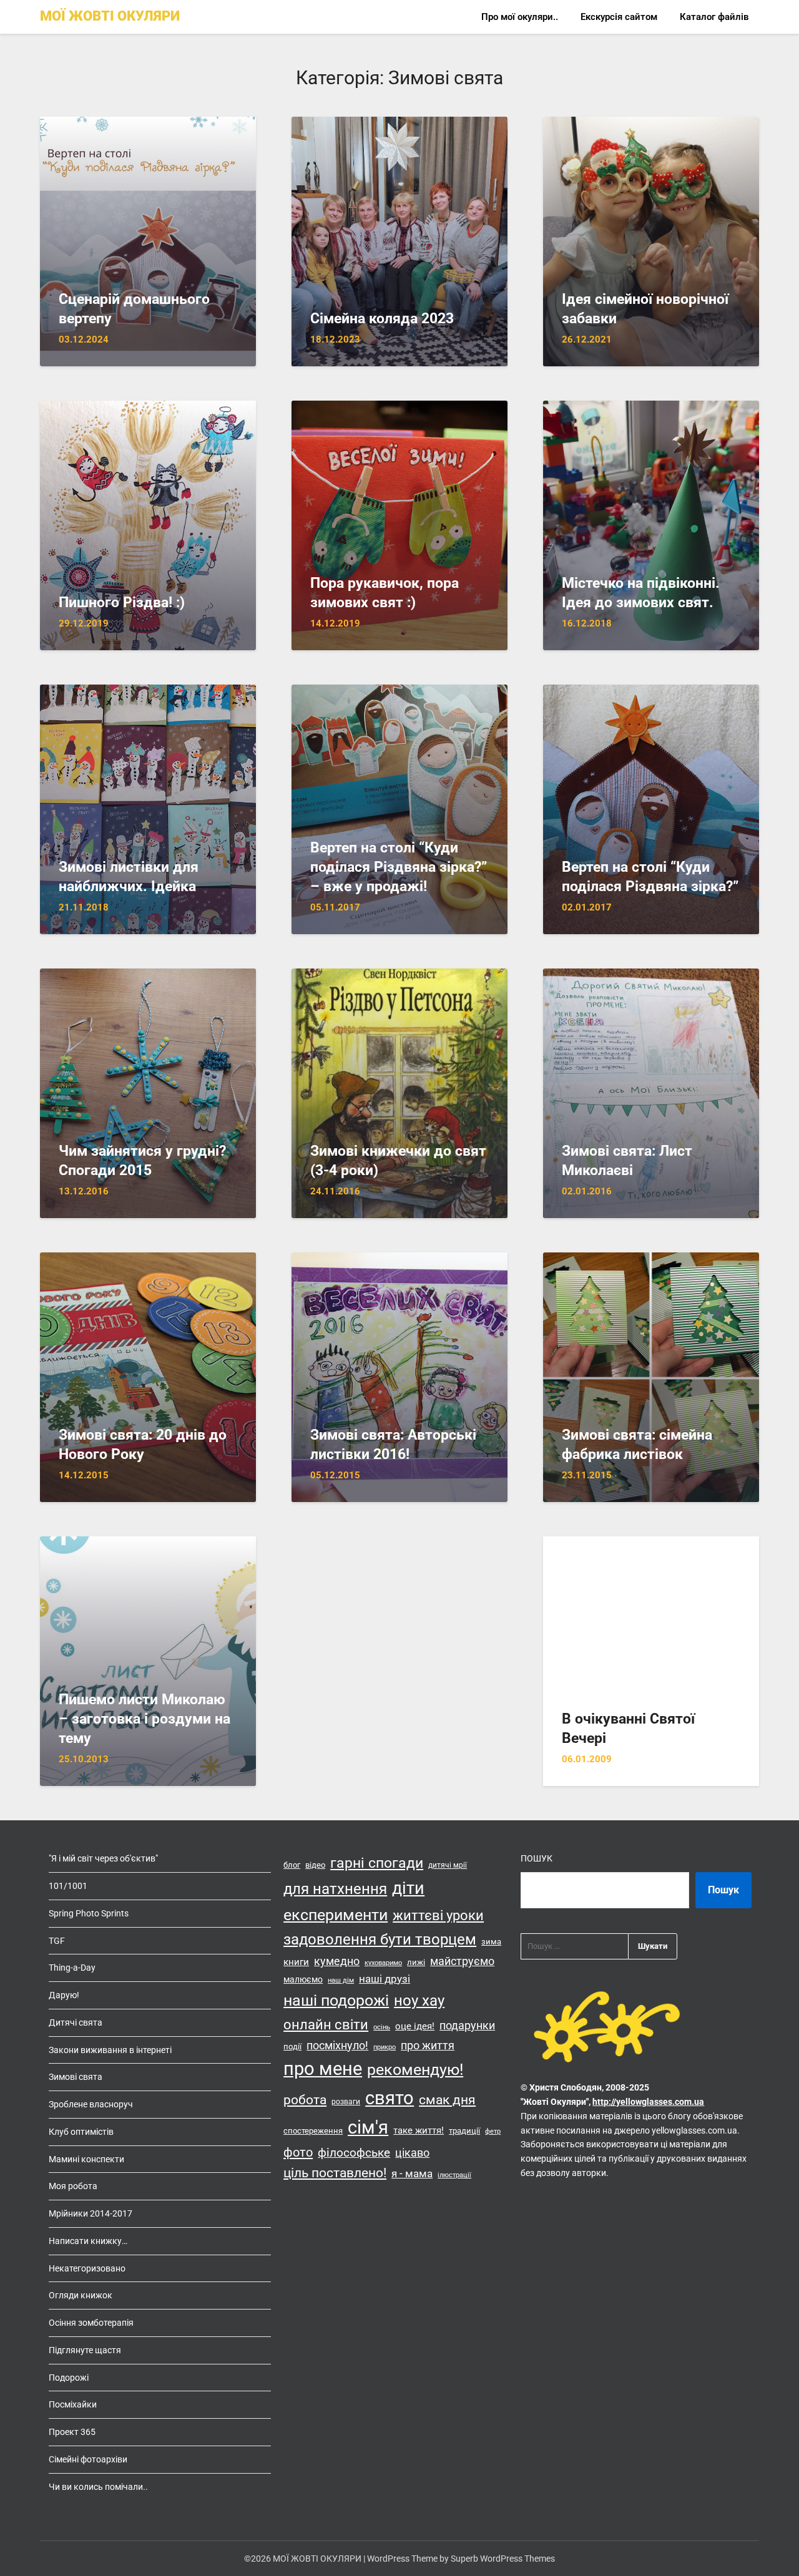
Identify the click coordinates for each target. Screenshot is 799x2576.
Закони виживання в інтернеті (110, 2050)
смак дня (447, 2100)
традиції (464, 2131)
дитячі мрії (448, 1865)
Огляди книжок (81, 2295)
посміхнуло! (337, 2045)
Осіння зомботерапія (91, 2323)
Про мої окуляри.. (520, 17)
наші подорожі (336, 2000)
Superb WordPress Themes (503, 2559)
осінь (382, 2027)
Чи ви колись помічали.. (98, 2487)
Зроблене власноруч (91, 2104)
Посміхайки (73, 2404)
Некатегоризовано (87, 2268)
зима (491, 1942)
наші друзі (385, 1979)
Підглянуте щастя (85, 2350)
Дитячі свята (76, 2022)
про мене (323, 2069)
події (292, 2047)
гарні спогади (377, 1863)
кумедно (337, 1961)
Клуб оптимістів (81, 2132)
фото (298, 2152)
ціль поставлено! (335, 2173)
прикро (385, 2047)
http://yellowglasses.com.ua (648, 2102)
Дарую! (64, 1995)
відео (315, 1865)
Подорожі (69, 2378)
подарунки (467, 2026)
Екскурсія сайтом (619, 17)
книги (296, 1962)
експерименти (336, 1915)
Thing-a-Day (72, 1968)
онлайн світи (326, 2024)
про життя (428, 2046)
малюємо (303, 1979)
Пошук (537, 1858)
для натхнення (335, 1889)
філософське (354, 2153)
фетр (493, 2131)
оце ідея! (415, 2026)
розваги (346, 2102)
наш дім (341, 1980)
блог (292, 1865)
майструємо (462, 1961)
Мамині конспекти (86, 2159)
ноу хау (419, 2001)
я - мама (412, 2173)
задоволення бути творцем (380, 1939)
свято (390, 2098)
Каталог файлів (714, 17)
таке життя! (419, 2130)
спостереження (313, 2131)
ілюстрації (454, 2175)
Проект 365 (72, 2432)
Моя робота (73, 2186)
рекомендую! (415, 2070)
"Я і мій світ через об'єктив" (103, 1858)
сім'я (368, 2127)
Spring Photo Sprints (89, 1913)
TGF (57, 1941)
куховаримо (383, 1963)
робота (305, 2100)
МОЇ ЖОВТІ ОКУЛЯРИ (110, 16)
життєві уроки (438, 1915)
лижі (416, 1962)
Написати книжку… (88, 2241)
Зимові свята (76, 2077)
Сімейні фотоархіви (88, 2459)
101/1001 (68, 1886)
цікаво (412, 2153)
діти (408, 1888)
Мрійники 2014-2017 (91, 2213)
